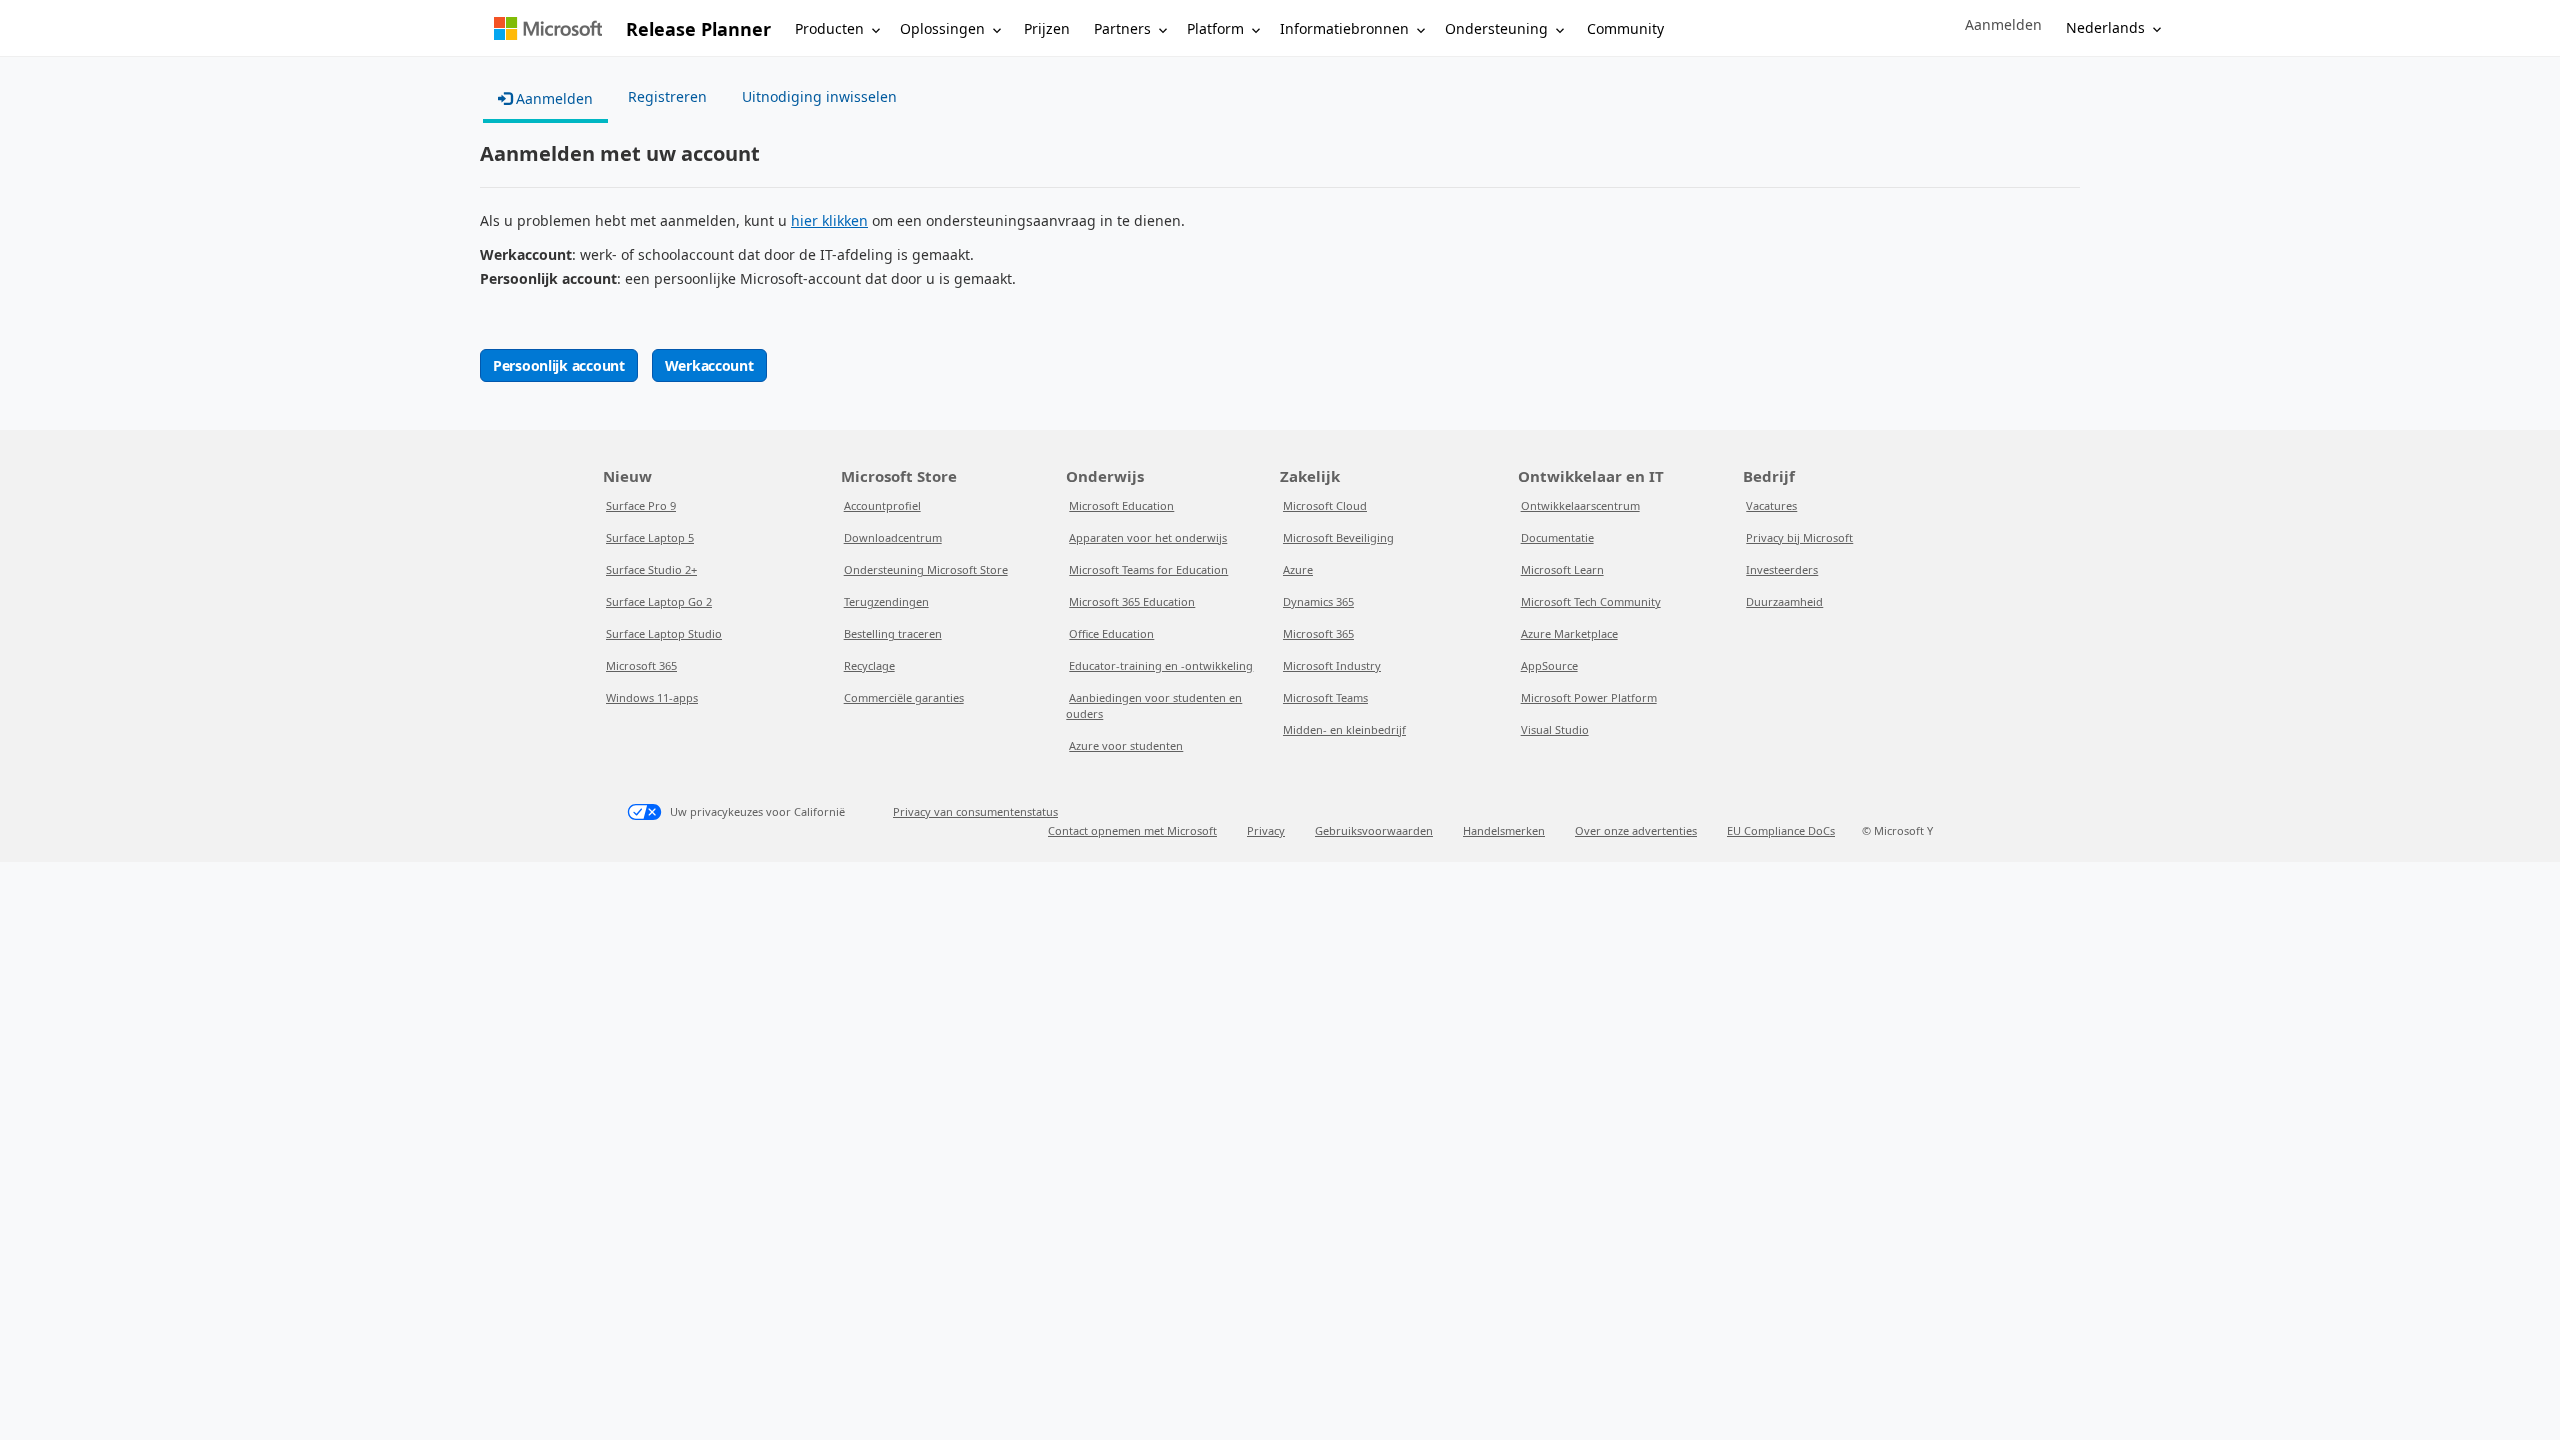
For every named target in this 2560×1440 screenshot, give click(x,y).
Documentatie (1557, 537)
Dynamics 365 (1318, 601)
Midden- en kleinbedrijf (1344, 729)
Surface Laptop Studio (664, 633)
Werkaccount (709, 365)
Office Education (1111, 633)
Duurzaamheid (1784, 601)
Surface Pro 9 (641, 505)
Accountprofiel (882, 505)
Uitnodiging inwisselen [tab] (819, 96)
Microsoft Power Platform (1589, 697)
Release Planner (698, 29)
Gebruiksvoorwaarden (1374, 830)
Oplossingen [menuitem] (942, 28)
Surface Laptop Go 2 (659, 601)
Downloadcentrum (893, 537)
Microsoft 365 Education (1132, 601)
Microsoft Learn (1562, 569)
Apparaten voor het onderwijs (1148, 537)
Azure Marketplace (1569, 633)
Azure (1298, 569)
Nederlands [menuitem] (2105, 27)
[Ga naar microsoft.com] (548, 28)
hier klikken (829, 220)
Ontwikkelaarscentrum (1580, 505)
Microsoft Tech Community (1591, 601)
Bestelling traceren (893, 633)
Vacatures (1771, 505)
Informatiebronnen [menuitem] (1344, 28)
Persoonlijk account (559, 365)
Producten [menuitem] (829, 28)
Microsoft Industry (1332, 665)
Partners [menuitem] (1122, 28)
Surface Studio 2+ (651, 569)
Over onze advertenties (1636, 830)
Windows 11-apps (652, 697)
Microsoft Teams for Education (1148, 569)
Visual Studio (1555, 729)
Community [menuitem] (1625, 28)
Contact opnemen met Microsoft (1132, 830)
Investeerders (1782, 569)
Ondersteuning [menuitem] (1496, 28)
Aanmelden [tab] (552, 98)
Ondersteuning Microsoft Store (926, 569)
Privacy (1266, 830)
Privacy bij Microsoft (1799, 537)
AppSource (1549, 665)
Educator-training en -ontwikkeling (1161, 665)
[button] (2003, 25)
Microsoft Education (1121, 505)
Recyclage (869, 665)
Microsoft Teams (1325, 697)
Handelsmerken (1504, 830)
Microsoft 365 (641, 665)
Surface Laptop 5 (650, 537)
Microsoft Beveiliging (1338, 537)
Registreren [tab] (667, 96)
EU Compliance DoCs (1781, 830)
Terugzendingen (886, 601)
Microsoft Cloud (1325, 505)
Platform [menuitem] (1215, 28)
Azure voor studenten (1126, 745)
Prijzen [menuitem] (1047, 28)
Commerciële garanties (904, 697)
